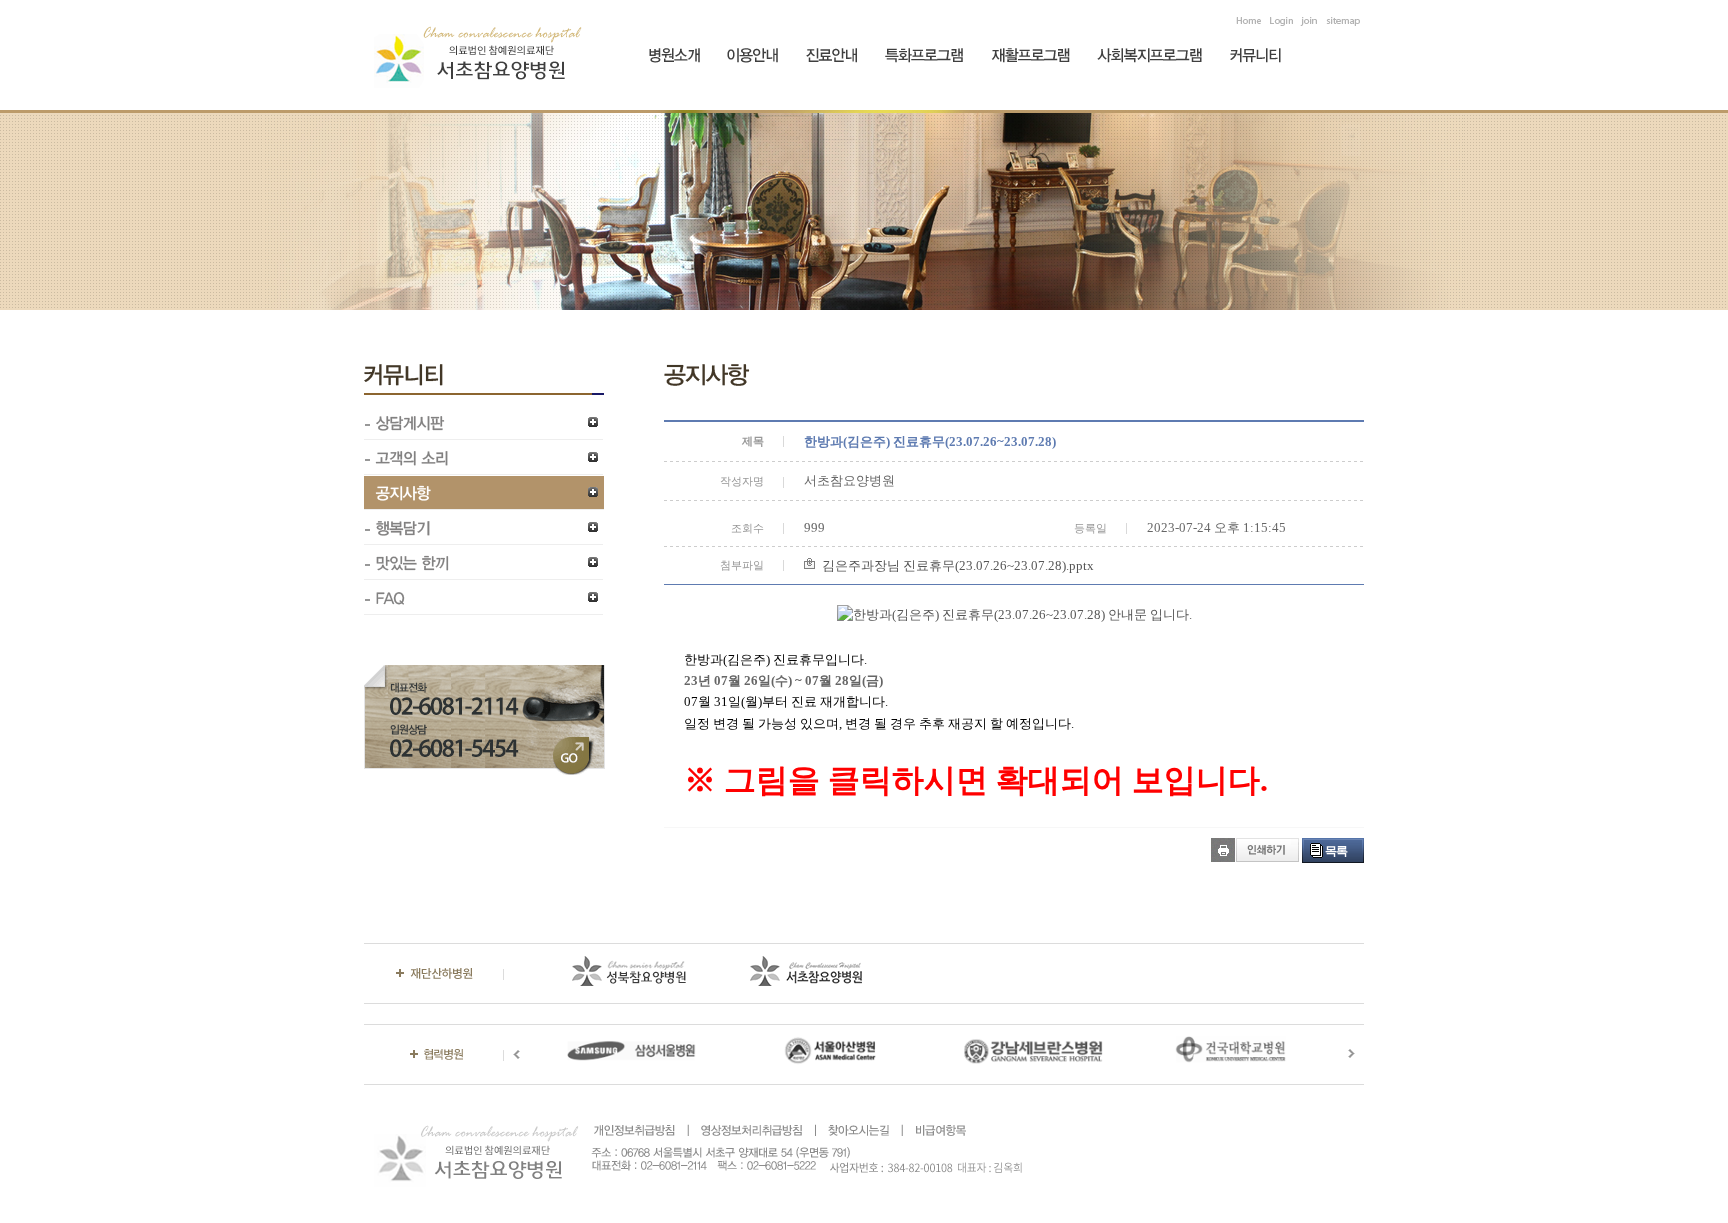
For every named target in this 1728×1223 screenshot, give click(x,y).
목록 (1336, 851)
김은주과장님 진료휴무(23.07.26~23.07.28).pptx (958, 565)
